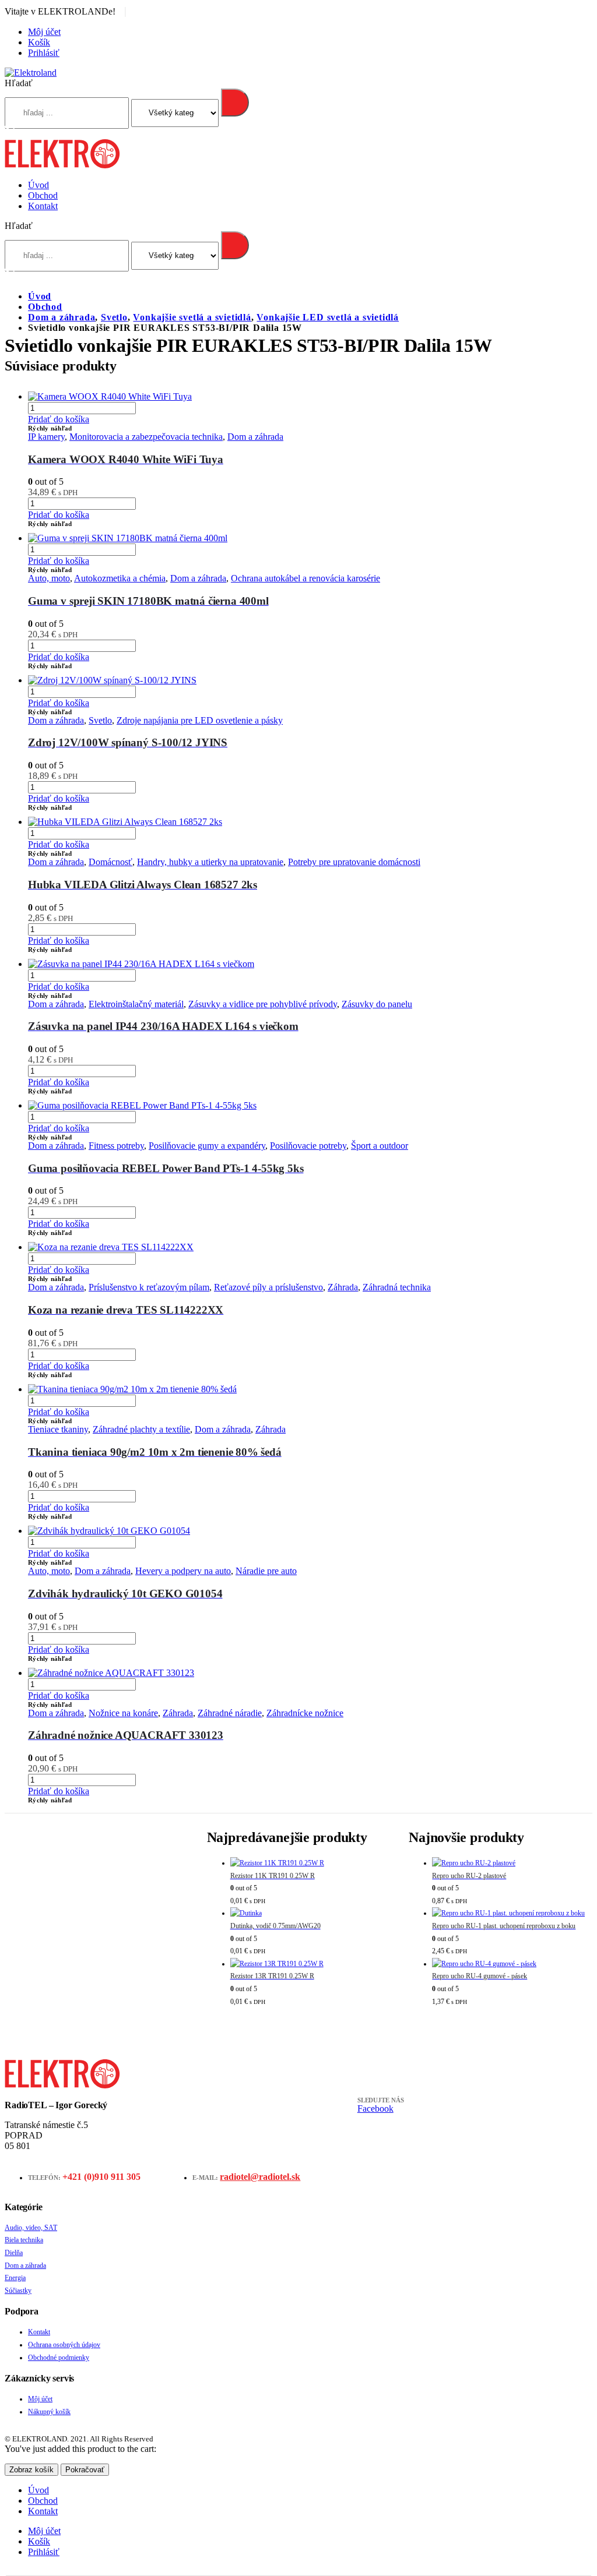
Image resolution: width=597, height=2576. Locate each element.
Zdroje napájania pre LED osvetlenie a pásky (200, 720)
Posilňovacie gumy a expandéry (207, 1146)
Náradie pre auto (266, 1571)
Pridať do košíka (59, 419)
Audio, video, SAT (31, 2228)
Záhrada (343, 1287)
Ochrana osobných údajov (64, 2345)
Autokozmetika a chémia (120, 578)
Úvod (38, 185)
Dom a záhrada (255, 437)
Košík (39, 42)
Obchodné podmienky (59, 2358)
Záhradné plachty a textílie (141, 1429)
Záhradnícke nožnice (305, 1713)
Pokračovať (85, 2470)
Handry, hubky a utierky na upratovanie (210, 862)
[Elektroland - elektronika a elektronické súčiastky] (31, 73)
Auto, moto (49, 578)
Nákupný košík (49, 2412)
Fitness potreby (116, 1146)
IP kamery (46, 437)
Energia (15, 2278)
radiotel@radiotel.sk (260, 2177)
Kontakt (43, 206)
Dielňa (14, 2253)
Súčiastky (18, 2291)
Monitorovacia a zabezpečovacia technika (146, 437)
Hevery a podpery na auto (183, 1571)
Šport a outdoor (380, 1146)
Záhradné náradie (230, 1713)
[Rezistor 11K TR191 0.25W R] (310, 1864)
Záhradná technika (397, 1287)
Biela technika (24, 2240)
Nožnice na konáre (123, 1713)
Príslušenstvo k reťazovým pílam (149, 1287)
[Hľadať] (235, 103)
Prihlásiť (44, 53)
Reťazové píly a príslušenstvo (268, 1287)
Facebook (375, 2109)
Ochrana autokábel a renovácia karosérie (305, 578)
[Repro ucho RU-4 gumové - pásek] (512, 1964)
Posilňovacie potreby (308, 1146)
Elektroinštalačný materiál (136, 1004)
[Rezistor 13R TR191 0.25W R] (310, 1964)
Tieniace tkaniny (58, 1429)
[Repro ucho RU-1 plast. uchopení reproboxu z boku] (512, 1914)
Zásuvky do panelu (377, 1004)
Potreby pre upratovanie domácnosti (354, 862)
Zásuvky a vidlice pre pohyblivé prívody (263, 1004)
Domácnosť (110, 862)
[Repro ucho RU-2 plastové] (512, 1864)
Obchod (43, 195)
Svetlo (100, 720)
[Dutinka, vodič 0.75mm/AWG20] (310, 1914)
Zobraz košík (31, 2470)
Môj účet (44, 32)
